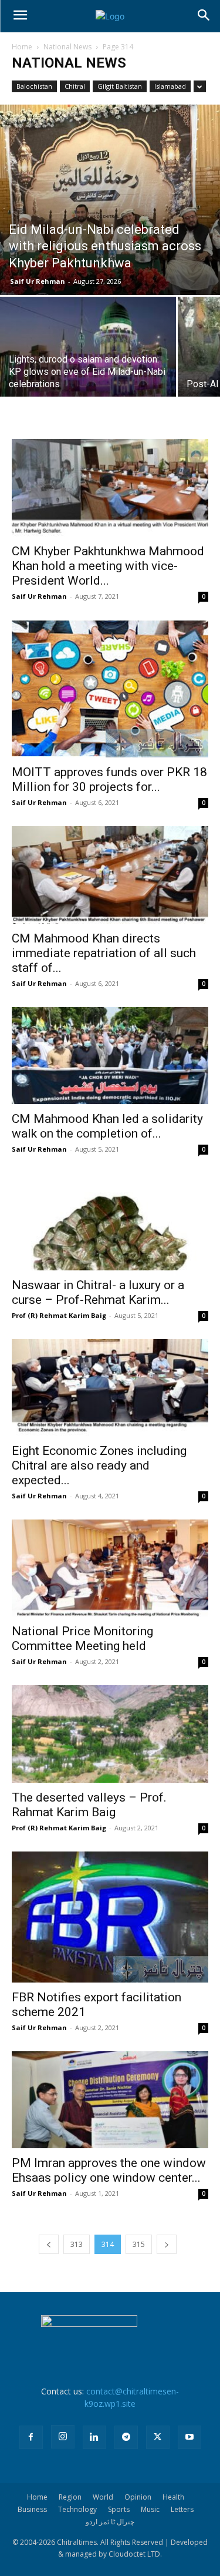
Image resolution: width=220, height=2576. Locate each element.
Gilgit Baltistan (120, 86)
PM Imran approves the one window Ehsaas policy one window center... (109, 2170)
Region (70, 2497)
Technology (77, 2509)
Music (150, 2509)
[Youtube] (189, 2437)
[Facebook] (31, 2437)
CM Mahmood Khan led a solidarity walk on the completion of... (107, 1126)
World (103, 2497)
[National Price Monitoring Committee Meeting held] (110, 1568)
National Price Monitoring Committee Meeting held (82, 1638)
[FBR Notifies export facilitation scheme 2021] (110, 1917)
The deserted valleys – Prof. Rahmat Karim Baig (89, 1805)
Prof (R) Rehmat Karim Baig (59, 1315)
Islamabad (170, 86)
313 (77, 2244)
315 (139, 2244)
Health (173, 2497)
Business (32, 2509)
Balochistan (34, 86)
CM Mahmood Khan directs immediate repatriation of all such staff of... (104, 953)
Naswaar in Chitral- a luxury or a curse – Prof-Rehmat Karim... (98, 1292)
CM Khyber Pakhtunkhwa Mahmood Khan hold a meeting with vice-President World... (108, 566)
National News (67, 47)
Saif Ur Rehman (38, 281)
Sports (119, 2509)
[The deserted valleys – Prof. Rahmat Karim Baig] (110, 1734)
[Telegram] (126, 2437)
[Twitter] (158, 2437)
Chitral (75, 86)
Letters (182, 2509)
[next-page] (167, 2244)
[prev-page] (49, 2244)
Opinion (138, 2497)
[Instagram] (63, 2437)
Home (22, 47)
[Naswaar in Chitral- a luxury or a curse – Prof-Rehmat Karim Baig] (110, 1221)
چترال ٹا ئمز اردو (110, 2522)
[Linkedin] (94, 2437)
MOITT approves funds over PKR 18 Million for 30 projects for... (109, 779)
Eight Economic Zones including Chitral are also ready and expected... (99, 1465)
